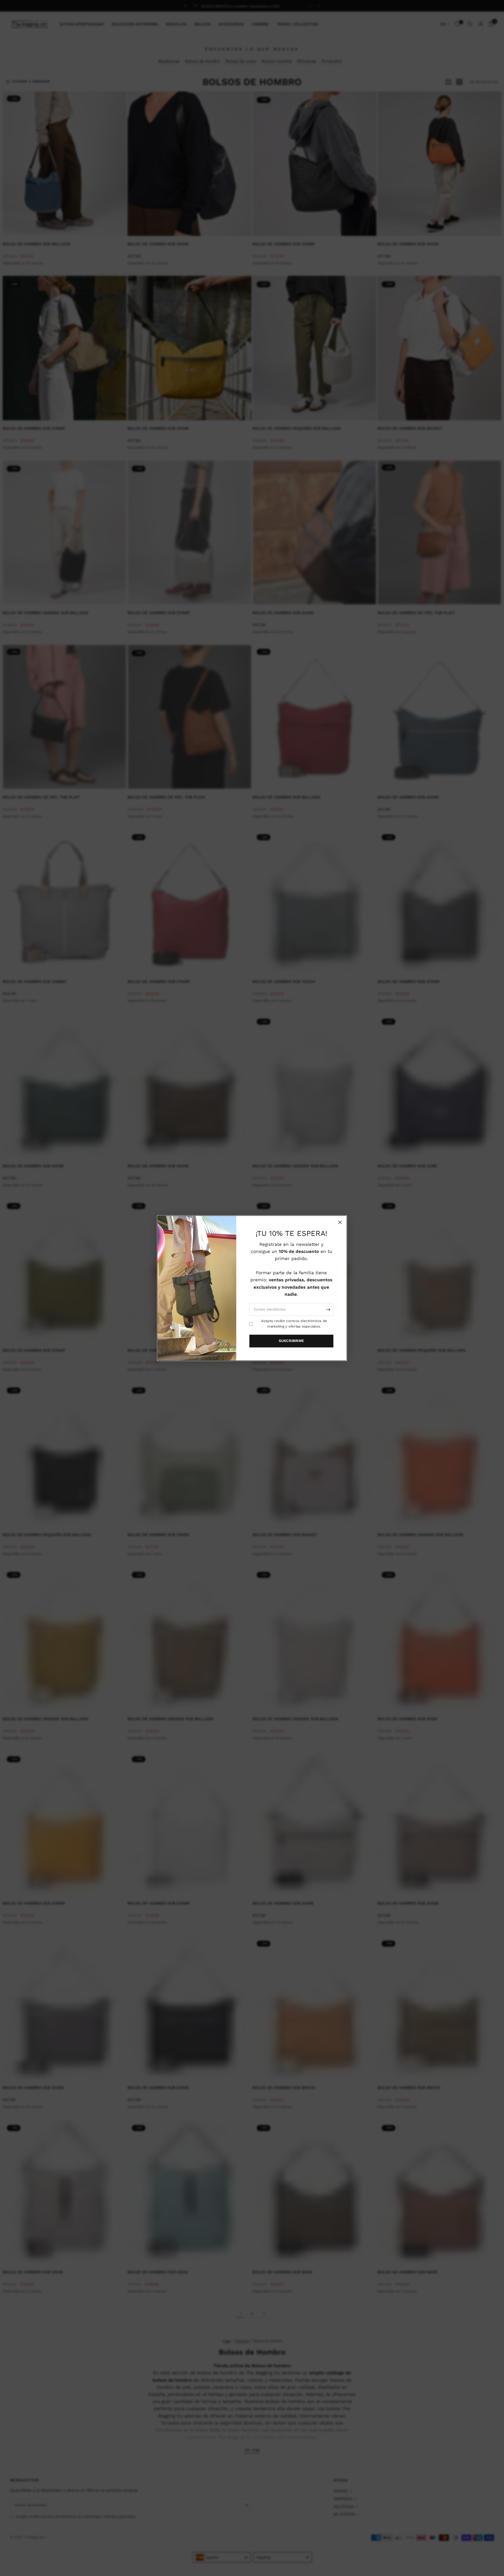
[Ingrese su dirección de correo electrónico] (328, 1309)
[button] (291, 1341)
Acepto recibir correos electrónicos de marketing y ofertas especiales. (294, 1324)
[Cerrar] (340, 1222)
